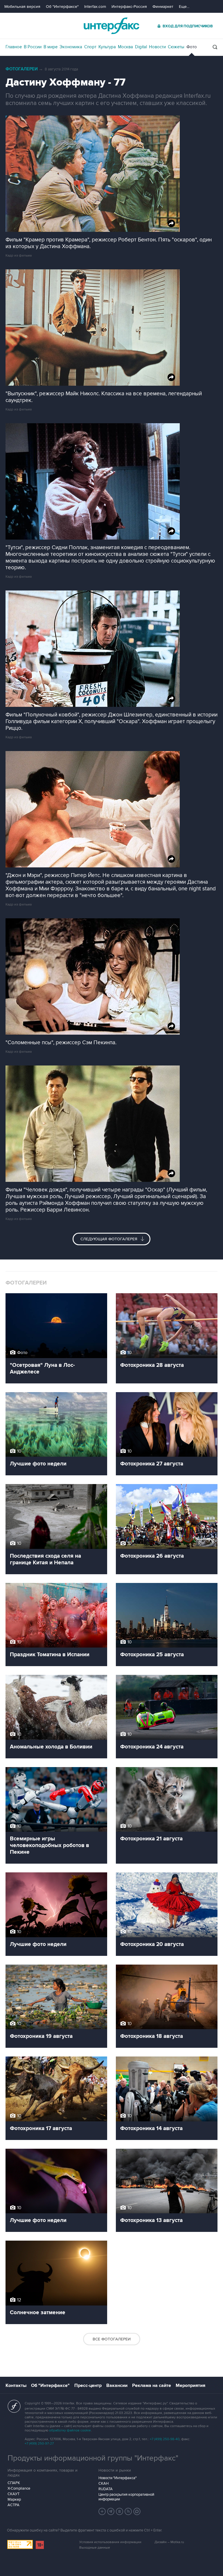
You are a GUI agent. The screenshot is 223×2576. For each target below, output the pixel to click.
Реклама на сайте (152, 2385)
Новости (157, 47)
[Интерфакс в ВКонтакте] (120, 2511)
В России (33, 47)
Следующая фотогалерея (109, 1239)
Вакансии (117, 2385)
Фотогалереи (22, 69)
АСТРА (14, 2505)
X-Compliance (19, 2488)
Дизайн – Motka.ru (169, 2542)
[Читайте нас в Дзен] (102, 2511)
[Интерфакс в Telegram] (111, 2511)
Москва (125, 47)
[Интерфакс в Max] (137, 2511)
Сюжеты (176, 47)
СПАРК (14, 2483)
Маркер (14, 2499)
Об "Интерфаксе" (62, 7)
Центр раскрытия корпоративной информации (126, 2497)
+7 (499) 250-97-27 (39, 2444)
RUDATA (106, 2489)
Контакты (16, 2385)
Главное (14, 47)
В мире (51, 47)
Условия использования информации (110, 2542)
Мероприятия (190, 2385)
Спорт (90, 47)
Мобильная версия (22, 7)
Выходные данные (95, 2548)
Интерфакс (111, 26)
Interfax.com (95, 7)
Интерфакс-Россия (129, 7)
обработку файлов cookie (70, 2430)
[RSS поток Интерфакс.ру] (128, 2511)
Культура (107, 47)
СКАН (104, 2484)
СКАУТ (14, 2494)
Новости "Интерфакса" (117, 2478)
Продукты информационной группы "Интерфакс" (93, 2458)
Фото (192, 47)
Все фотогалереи (112, 2339)
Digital (141, 47)
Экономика (71, 47)
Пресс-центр (88, 2385)
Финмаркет (163, 7)
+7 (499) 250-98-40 (165, 2439)
